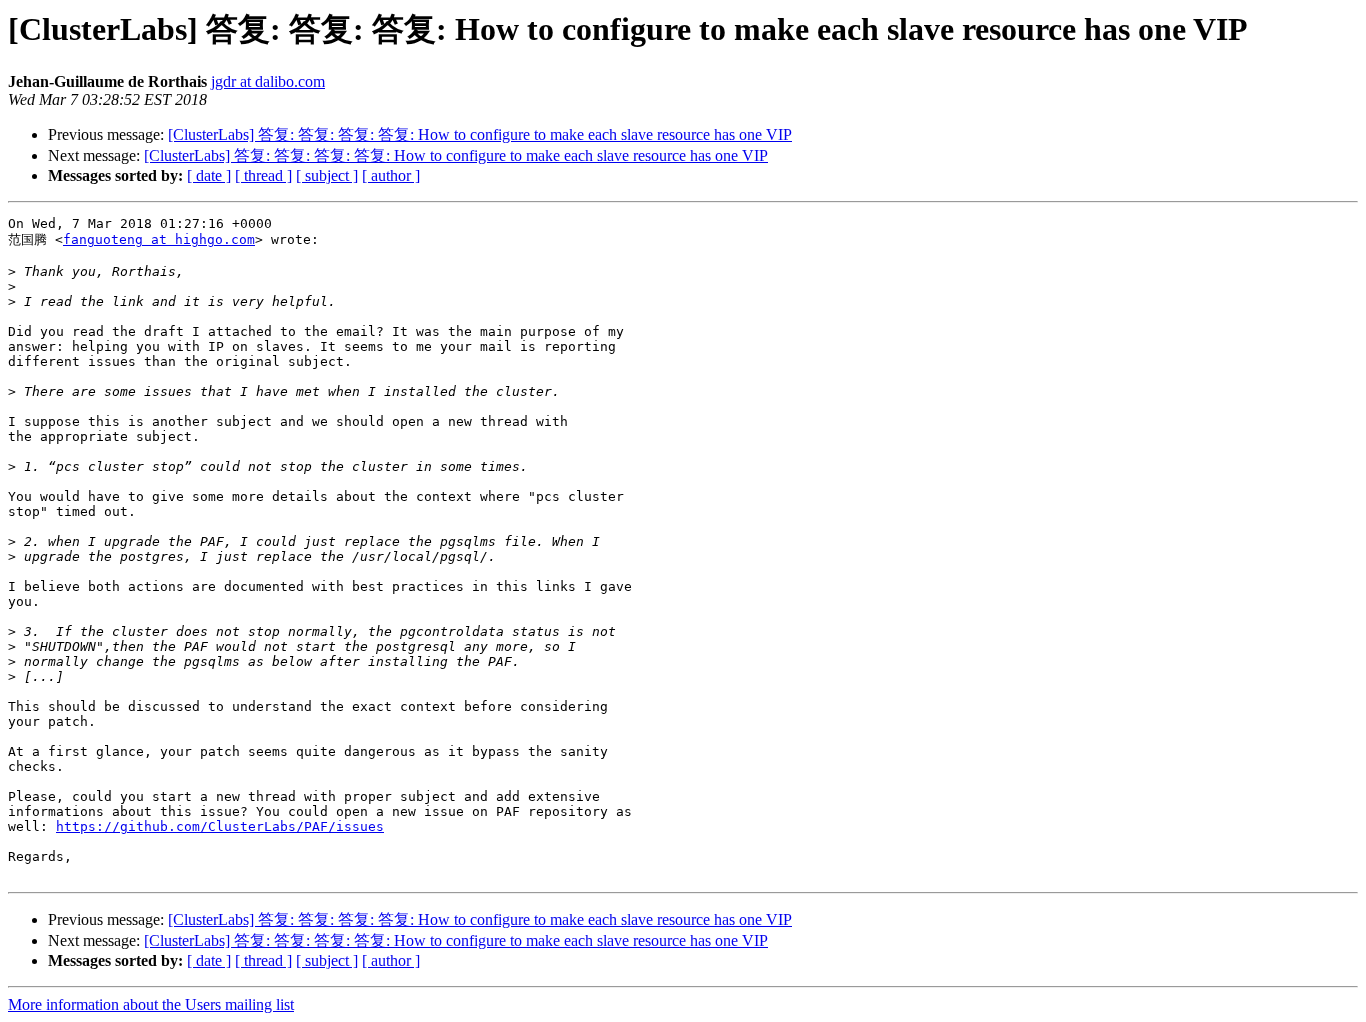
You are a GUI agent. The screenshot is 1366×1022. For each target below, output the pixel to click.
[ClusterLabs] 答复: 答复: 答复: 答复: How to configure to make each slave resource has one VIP (480, 134)
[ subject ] (327, 175)
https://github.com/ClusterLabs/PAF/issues (220, 826)
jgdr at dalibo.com (268, 81)
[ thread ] (263, 175)
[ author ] (391, 175)
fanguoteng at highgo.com (159, 239)
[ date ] (209, 175)
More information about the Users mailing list (151, 1004)
